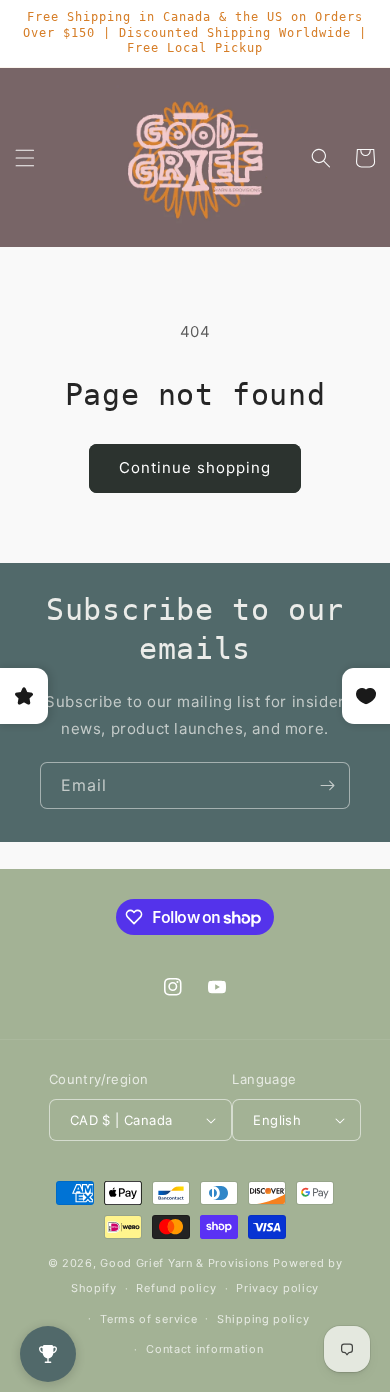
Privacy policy (277, 1288)
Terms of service (148, 1319)
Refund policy (176, 1288)
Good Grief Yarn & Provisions (185, 1263)
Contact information (204, 1349)
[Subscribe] (327, 785)
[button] (25, 158)
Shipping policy (263, 1319)
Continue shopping (195, 467)
